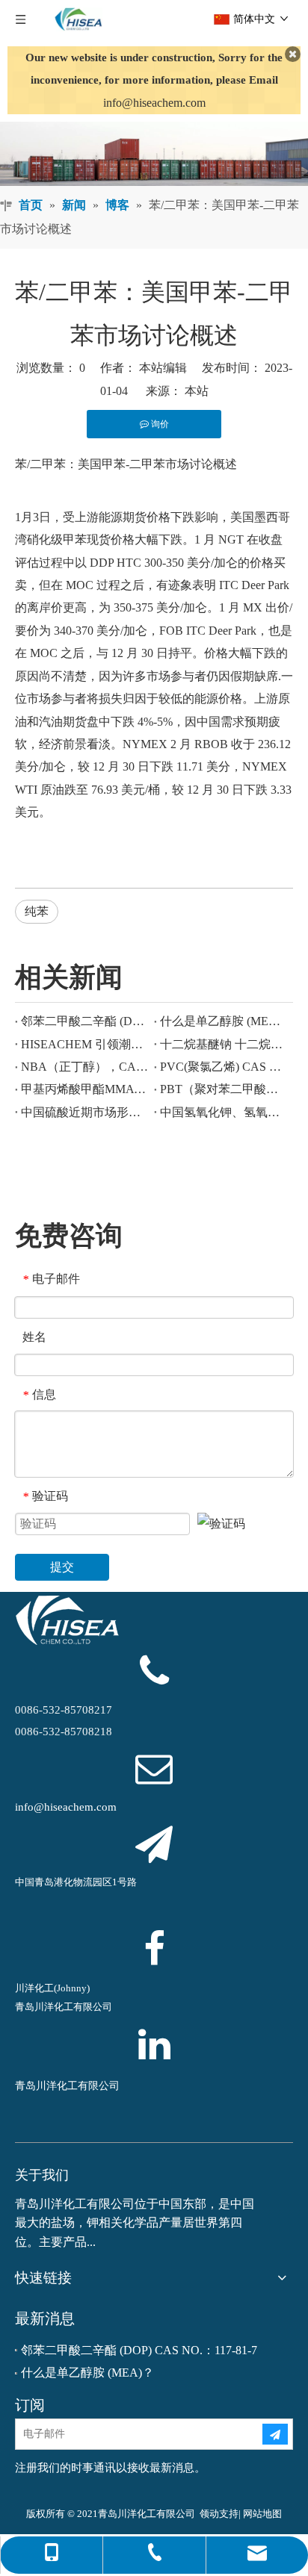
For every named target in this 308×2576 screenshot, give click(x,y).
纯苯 (37, 911)
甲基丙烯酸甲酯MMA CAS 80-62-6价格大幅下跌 (84, 1089)
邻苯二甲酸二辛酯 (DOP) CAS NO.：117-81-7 (84, 1021)
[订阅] (275, 2434)
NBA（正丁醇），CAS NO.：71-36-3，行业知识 (84, 1067)
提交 (62, 1567)
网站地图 (262, 2514)
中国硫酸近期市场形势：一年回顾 (84, 1112)
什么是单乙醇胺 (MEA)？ (224, 1021)
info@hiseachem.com (154, 103)
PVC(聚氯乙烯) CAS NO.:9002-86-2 (224, 1067)
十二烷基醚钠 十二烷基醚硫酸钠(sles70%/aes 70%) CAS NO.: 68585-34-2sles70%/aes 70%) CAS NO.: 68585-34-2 (224, 1044)
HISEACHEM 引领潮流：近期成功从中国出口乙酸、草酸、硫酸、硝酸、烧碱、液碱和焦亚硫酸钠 (84, 1044)
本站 (197, 391)
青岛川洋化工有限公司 (67, 2086)
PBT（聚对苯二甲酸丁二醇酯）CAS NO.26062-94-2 (224, 1089)
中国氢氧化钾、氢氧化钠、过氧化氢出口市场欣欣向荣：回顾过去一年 (224, 1112)
